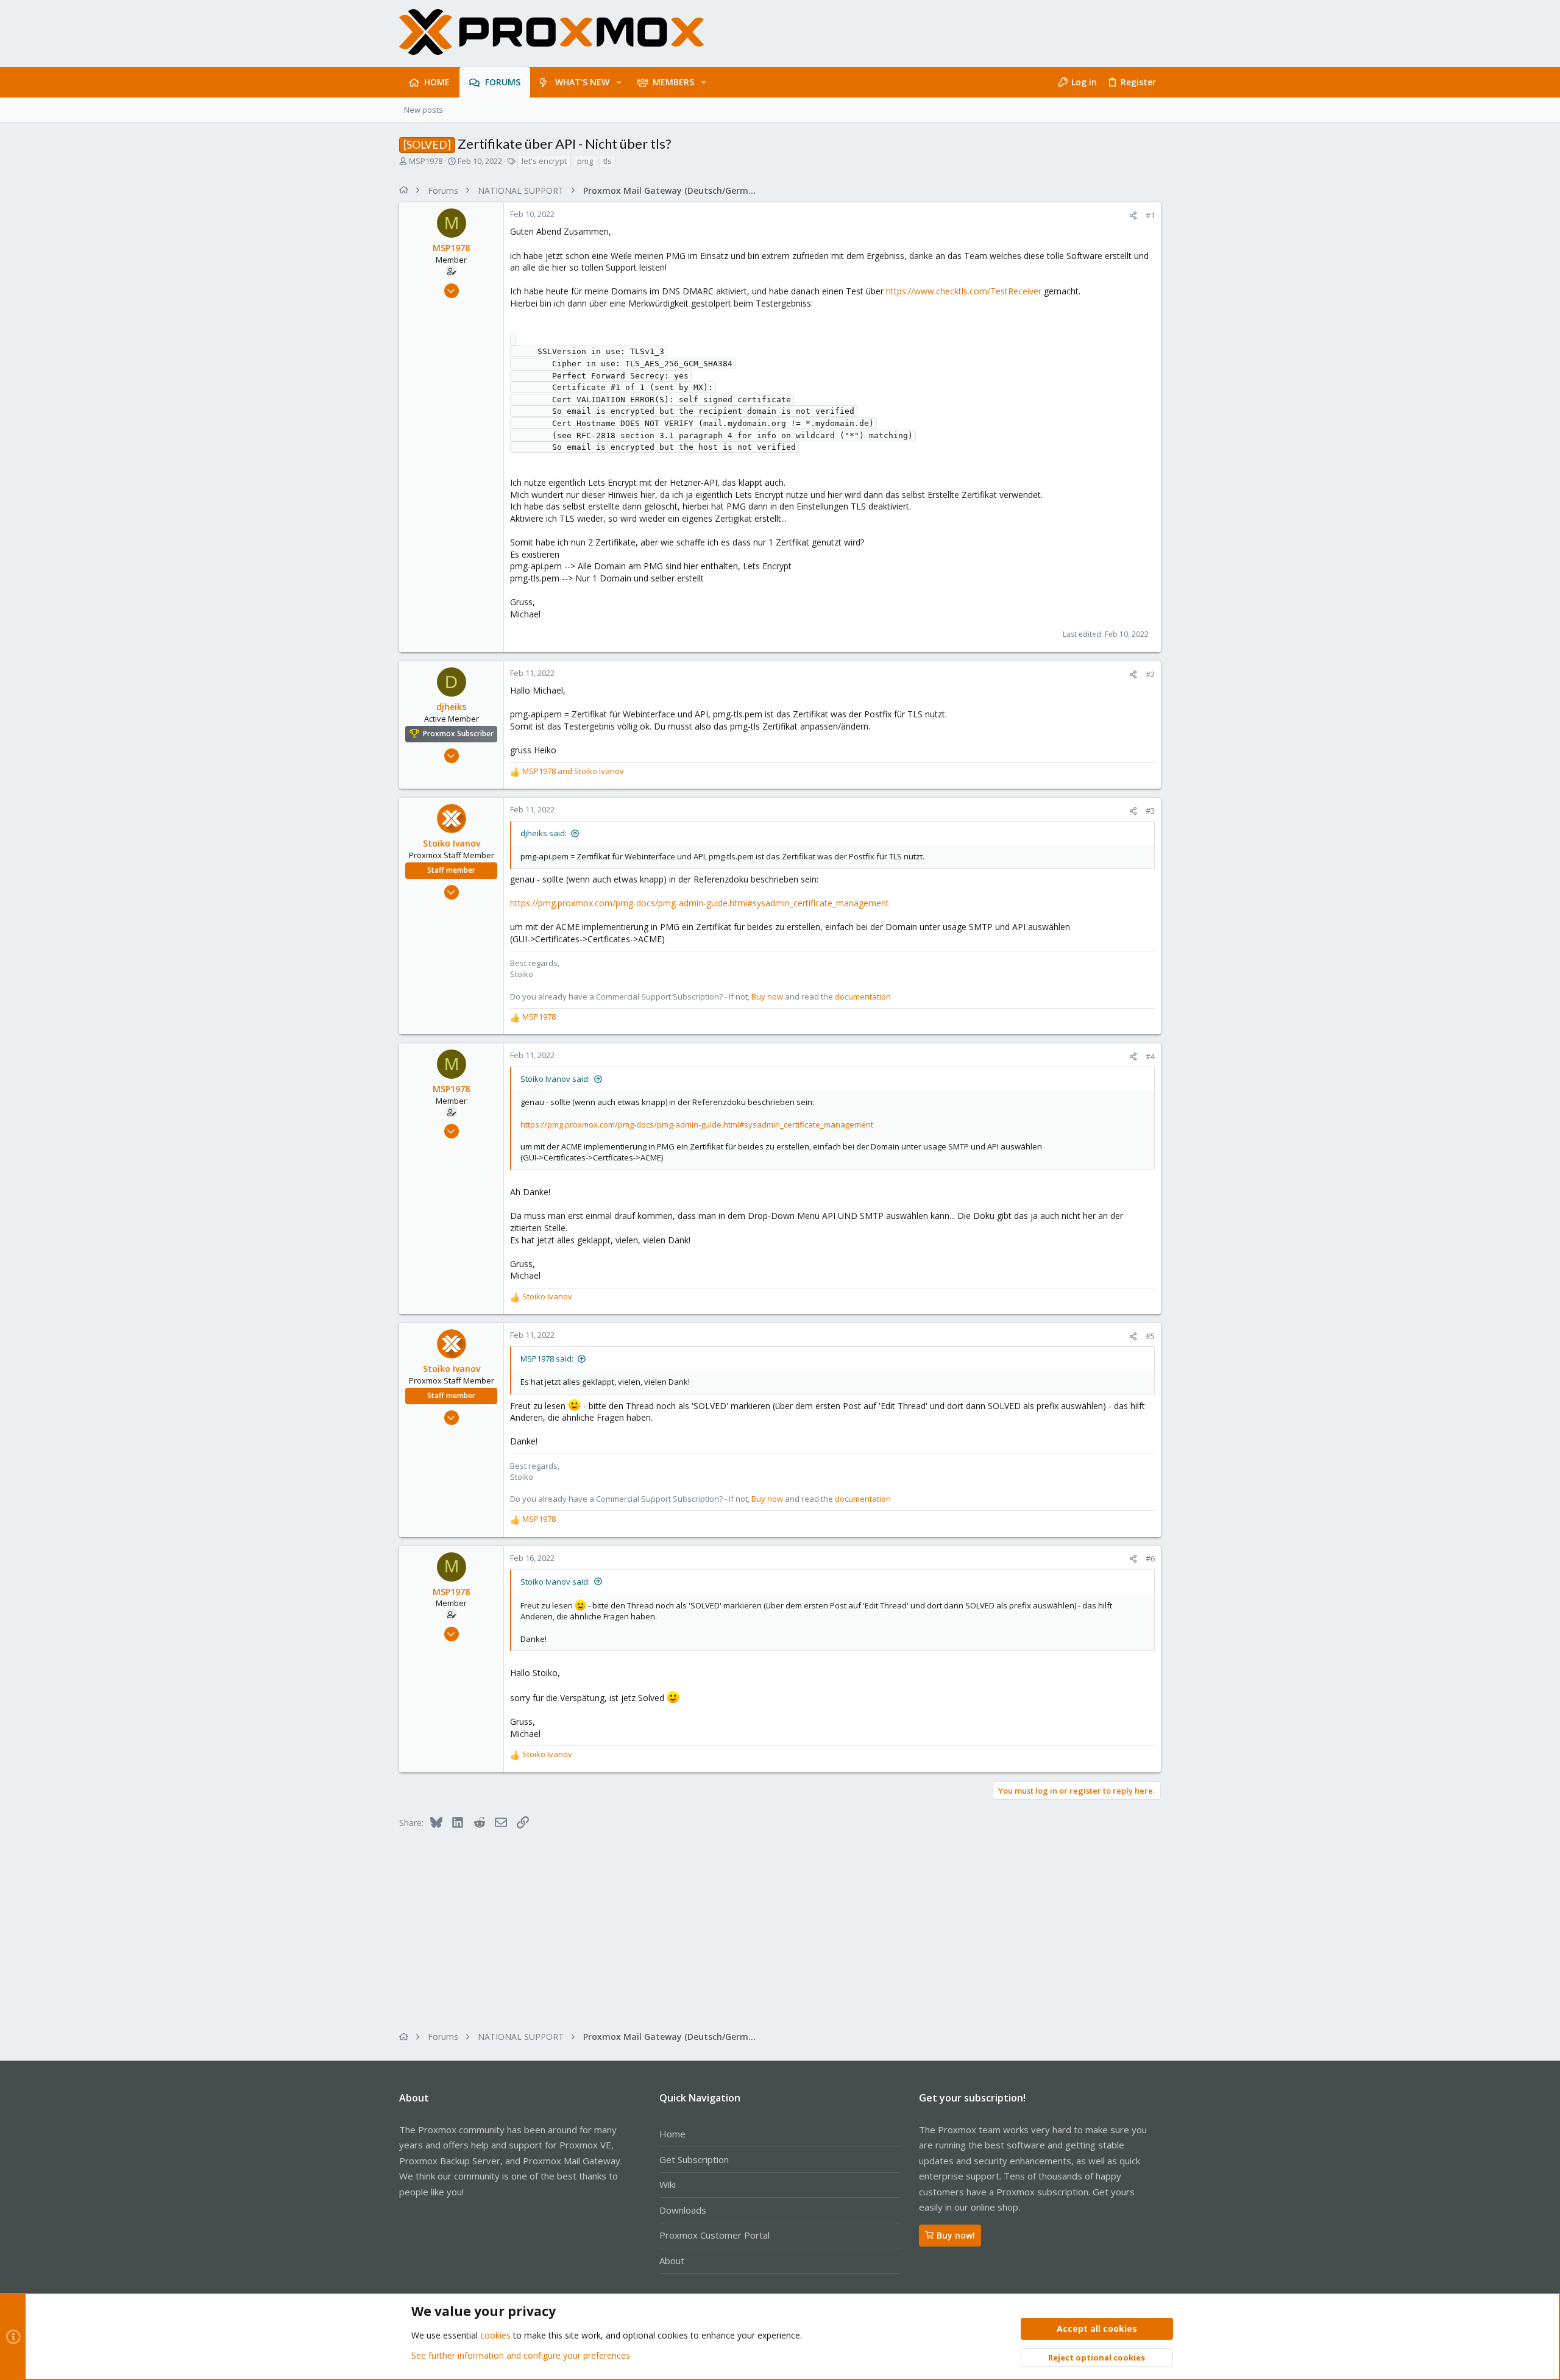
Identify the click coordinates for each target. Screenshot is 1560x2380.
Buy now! (956, 2235)
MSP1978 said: (547, 1359)
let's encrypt (544, 161)
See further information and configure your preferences (521, 2355)
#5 (1150, 1336)
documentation (863, 996)
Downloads (683, 2210)
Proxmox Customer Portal (714, 2235)
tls (608, 161)
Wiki (668, 2184)
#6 (1150, 1558)
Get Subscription (694, 2159)
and (573, 771)
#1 (1150, 215)
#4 (1150, 1056)
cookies (495, 2335)
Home (672, 2134)
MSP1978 (426, 161)
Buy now (767, 996)
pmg (585, 161)
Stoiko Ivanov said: (555, 1079)
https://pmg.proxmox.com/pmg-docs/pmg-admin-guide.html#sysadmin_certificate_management (700, 903)
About (672, 2261)
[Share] (1133, 215)
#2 (1150, 674)
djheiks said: (544, 833)
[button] (619, 82)
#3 (1150, 811)
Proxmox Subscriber (458, 734)
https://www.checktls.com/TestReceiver (964, 291)
